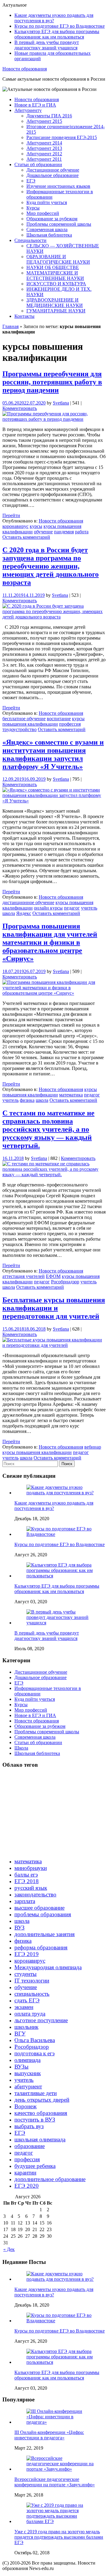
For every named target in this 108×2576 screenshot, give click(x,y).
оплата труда (30, 2014)
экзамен (24, 2007)
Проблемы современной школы (59, 224)
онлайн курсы (48, 908)
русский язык (31, 1888)
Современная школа (47, 229)
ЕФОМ (53, 1276)
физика (27, 1100)
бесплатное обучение (24, 719)
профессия (70, 724)
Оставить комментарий (26, 537)
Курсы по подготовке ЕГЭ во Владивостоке (60, 26)
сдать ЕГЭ (27, 2000)
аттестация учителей (24, 1276)
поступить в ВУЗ (35, 2120)
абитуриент (28, 2086)
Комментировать (20, 408)
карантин (25, 2173)
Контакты (24, 316)
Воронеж (25, 2106)
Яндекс (24, 913)
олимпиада (27, 2060)
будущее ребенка (35, 2166)
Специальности (30, 240)
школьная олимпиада (40, 2139)
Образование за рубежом (52, 219)
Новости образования (25, 69)
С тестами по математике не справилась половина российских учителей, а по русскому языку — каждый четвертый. (48, 1129)
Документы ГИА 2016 (49, 116)
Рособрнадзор (65, 1282)
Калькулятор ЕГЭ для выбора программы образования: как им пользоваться (57, 34)
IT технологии (32, 1981)
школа (9, 913)
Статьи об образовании (38, 164)
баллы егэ (26, 1875)
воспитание (59, 719)
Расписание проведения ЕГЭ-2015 (62, 137)
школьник (26, 2027)
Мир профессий (43, 213)
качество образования (41, 2113)
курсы (36, 526)
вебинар (93, 1447)
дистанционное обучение (28, 902)
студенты (25, 1974)
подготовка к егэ (34, 2053)
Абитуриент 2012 (44, 154)
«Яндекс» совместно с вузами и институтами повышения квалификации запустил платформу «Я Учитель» (53, 754)
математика (71, 1095)
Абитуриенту (28, 110)
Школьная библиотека (49, 235)
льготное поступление (41, 2020)
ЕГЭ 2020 (27, 2186)
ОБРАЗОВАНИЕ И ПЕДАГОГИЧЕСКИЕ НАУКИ (58, 259)
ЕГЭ (31, 181)
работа (82, 532)
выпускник (28, 2073)
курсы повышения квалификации (43, 721)
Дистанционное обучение (53, 170)
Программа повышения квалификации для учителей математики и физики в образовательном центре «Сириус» (50, 942)
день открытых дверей (42, 2100)
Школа (21, 1748)
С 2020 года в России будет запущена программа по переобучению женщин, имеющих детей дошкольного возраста (51, 566)
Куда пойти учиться (47, 202)
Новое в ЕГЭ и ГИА (35, 105)
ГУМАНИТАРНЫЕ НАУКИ (56, 311)
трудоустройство (19, 729)
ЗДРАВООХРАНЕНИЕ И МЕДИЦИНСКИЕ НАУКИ (55, 303)
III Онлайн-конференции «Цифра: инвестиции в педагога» (49, 2435)
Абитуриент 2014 (44, 143)
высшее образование (39, 1908)
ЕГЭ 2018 (27, 1881)
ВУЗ (19, 1928)
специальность (32, 1994)
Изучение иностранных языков (58, 186)
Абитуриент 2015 (44, 121)
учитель (89, 908)
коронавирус (15, 526)
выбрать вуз (29, 2126)
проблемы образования (43, 1914)
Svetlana (61, 403)
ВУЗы (21, 2067)
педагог (72, 908)
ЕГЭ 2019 (27, 1954)
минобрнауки (31, 1868)
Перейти (11, 515)
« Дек (9, 2249)
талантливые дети (36, 2093)
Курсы (33, 208)
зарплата (25, 1901)
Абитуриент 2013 (44, 148)
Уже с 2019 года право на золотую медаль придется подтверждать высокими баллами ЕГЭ (59, 2537)
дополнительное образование (50, 2179)
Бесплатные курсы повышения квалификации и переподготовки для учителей (54, 1308)
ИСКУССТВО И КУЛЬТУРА (56, 284)
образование (30, 2146)
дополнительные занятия (45, 1934)
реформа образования (41, 1947)
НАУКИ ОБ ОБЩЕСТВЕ (53, 267)
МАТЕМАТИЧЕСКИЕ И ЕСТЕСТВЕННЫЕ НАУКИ (55, 276)
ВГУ (20, 2034)
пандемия (64, 532)
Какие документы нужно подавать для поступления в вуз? (54, 18)
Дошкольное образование (52, 175)
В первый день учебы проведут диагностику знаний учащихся (47, 45)
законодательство (35, 1894)
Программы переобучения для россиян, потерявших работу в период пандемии (52, 382)
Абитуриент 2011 (44, 159)
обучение (43, 532)
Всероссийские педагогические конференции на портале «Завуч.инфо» (55, 2482)
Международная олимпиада (48, 1967)
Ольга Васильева (35, 2040)
